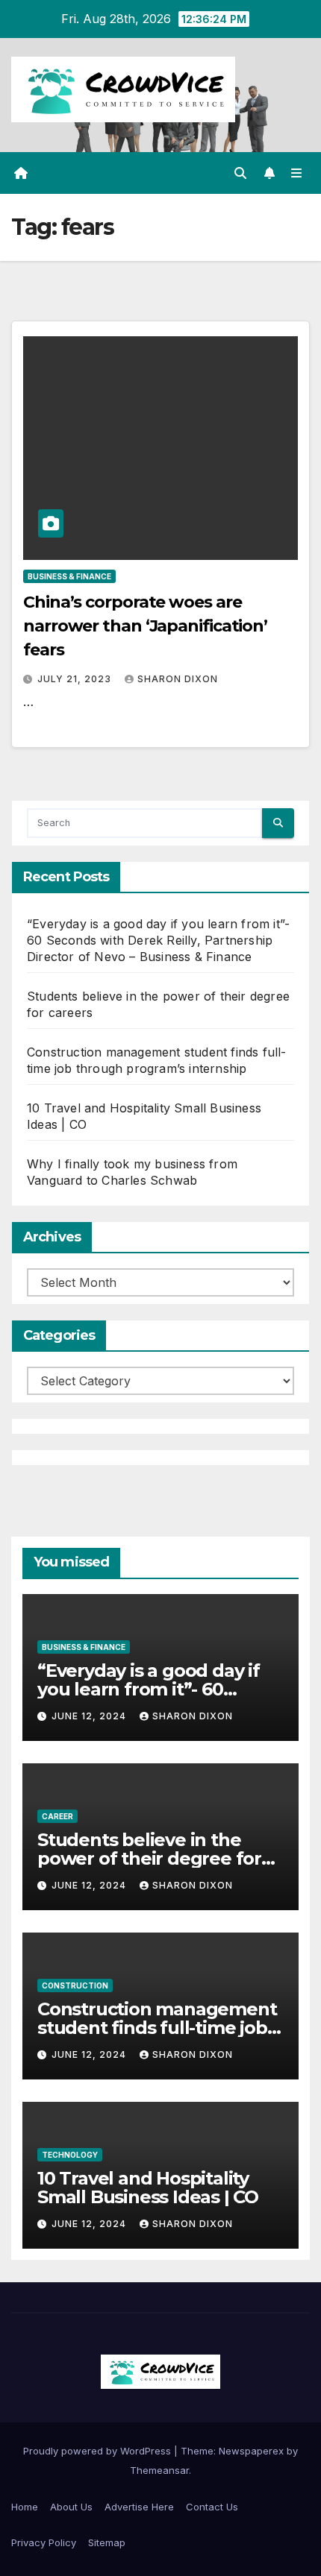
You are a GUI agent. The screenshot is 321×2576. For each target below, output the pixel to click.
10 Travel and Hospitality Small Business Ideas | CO (148, 2188)
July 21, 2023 (76, 679)
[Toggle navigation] (297, 173)
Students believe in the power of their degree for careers (149, 1858)
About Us (71, 2507)
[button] (240, 173)
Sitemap (107, 2542)
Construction (75, 1985)
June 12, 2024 (90, 1716)
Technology (70, 2155)
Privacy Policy (44, 2542)
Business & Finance (69, 576)
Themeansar (159, 2470)
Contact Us (212, 2507)
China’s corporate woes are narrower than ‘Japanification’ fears (145, 626)
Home (25, 2507)
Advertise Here (139, 2507)
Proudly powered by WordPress (99, 2451)
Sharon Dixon (178, 679)
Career (57, 1816)
